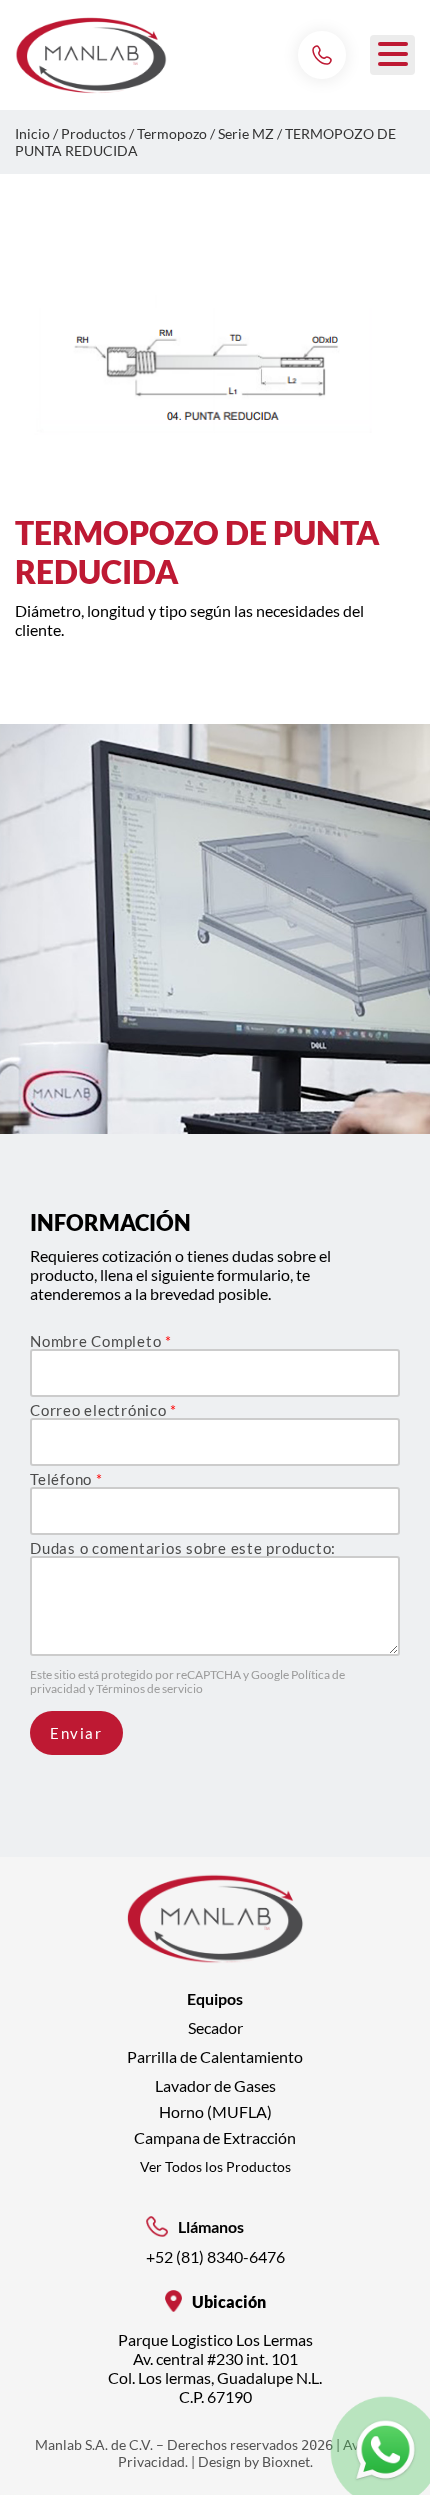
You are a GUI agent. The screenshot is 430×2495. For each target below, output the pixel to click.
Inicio (32, 133)
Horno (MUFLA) (215, 2111)
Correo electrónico (103, 1410)
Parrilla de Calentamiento (215, 2056)
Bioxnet (286, 2461)
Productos (93, 133)
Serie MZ (246, 133)
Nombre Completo (101, 1341)
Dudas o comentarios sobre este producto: (183, 1548)
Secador (215, 2027)
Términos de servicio (149, 1688)
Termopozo (172, 133)
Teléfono (66, 1479)
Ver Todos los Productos (215, 2166)
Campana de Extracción (215, 2137)
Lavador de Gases (215, 2085)
